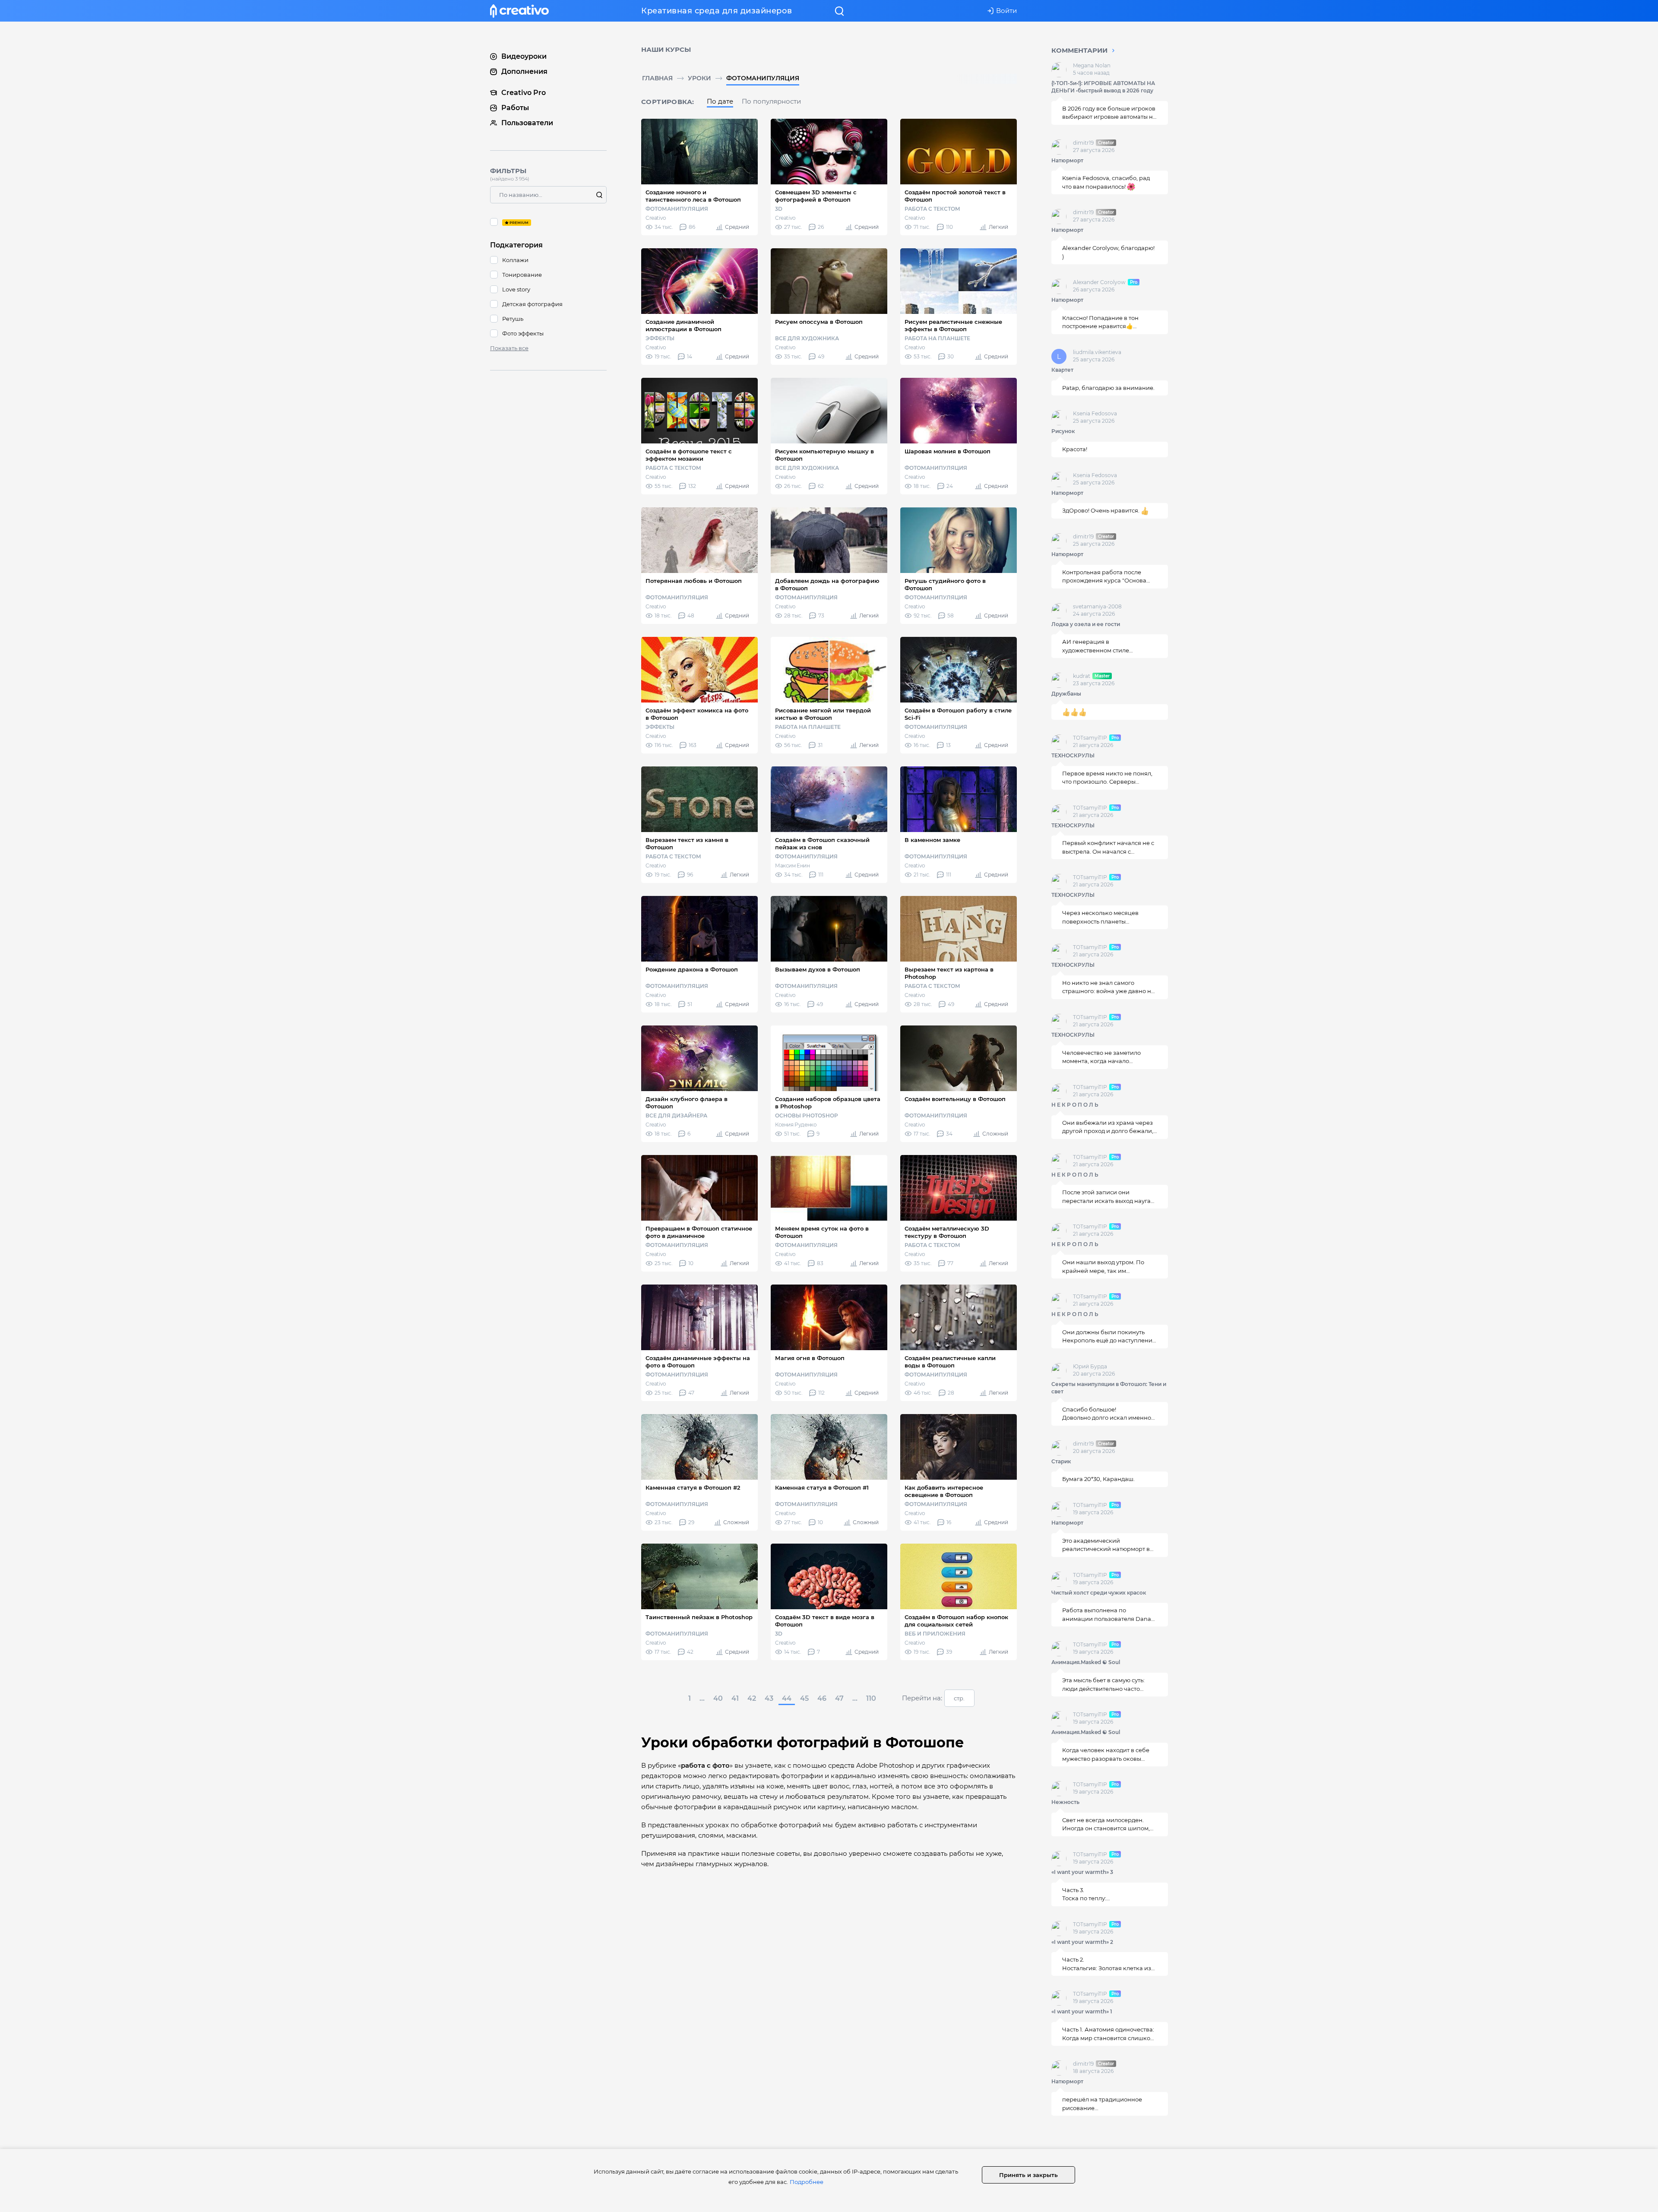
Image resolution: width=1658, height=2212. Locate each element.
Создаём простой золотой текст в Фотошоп (955, 196)
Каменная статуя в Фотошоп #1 (822, 1487)
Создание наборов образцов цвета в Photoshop (828, 1103)
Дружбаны (1066, 694)
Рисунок (1063, 431)
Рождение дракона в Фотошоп (692, 969)
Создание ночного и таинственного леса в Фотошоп (693, 196)
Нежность (1065, 1802)
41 (735, 1698)
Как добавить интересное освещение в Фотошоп (944, 1491)
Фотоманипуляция (763, 78)
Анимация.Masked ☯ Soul (1086, 1662)
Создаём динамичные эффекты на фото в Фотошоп (698, 1362)
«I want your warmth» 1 (1082, 2011)
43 (769, 1698)
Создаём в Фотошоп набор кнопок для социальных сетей (956, 1621)
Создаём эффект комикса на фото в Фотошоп (697, 714)
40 (718, 1698)
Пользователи (527, 123)
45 (804, 1698)
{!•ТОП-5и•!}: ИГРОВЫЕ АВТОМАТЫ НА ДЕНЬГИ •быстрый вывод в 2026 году (1103, 87)
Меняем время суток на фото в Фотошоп (822, 1232)
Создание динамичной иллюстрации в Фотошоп (683, 325)
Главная (657, 78)
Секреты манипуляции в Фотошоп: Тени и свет (1109, 1388)
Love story (516, 289)
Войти (1006, 11)
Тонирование (522, 275)
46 (822, 1698)
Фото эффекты (523, 333)
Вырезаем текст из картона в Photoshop (949, 973)
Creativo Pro (524, 93)
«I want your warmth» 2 (1082, 1942)
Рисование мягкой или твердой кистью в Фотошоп (823, 714)
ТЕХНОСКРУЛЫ (1073, 755)
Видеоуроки (524, 56)
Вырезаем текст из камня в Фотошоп (687, 843)
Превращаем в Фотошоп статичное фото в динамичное (699, 1232)
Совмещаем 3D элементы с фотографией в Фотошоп (816, 196)
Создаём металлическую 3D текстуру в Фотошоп (947, 1232)
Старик (1061, 1461)
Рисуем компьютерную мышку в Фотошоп (824, 455)
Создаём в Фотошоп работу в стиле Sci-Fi (958, 714)
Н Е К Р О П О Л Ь (1075, 1105)
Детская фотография (532, 304)
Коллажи (515, 260)
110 (871, 1698)
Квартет (1062, 370)
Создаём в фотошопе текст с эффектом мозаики (689, 455)
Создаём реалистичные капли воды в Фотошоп (950, 1362)
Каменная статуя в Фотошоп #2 (693, 1487)
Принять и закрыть (1028, 2175)
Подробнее (807, 2182)
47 (839, 1698)
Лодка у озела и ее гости (1086, 624)
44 (787, 1698)
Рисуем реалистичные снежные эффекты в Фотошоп (953, 325)
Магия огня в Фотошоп (810, 1358)
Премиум (548, 222)
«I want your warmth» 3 (1082, 1872)
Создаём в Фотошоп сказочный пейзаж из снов (822, 843)
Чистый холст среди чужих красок (1099, 1593)
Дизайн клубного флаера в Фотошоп (687, 1103)
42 (752, 1698)
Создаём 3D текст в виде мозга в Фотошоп (825, 1621)
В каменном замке (932, 840)
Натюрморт (1067, 160)
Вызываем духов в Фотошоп (818, 969)
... (702, 1698)
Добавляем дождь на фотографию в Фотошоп (827, 584)
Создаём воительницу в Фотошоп (955, 1099)
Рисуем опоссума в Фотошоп (819, 322)
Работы (515, 108)
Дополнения (524, 71)
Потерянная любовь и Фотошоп (694, 581)
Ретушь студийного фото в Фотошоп (945, 584)
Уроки (699, 78)
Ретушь (513, 319)
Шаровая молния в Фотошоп (948, 451)
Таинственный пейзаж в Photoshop (699, 1617)
